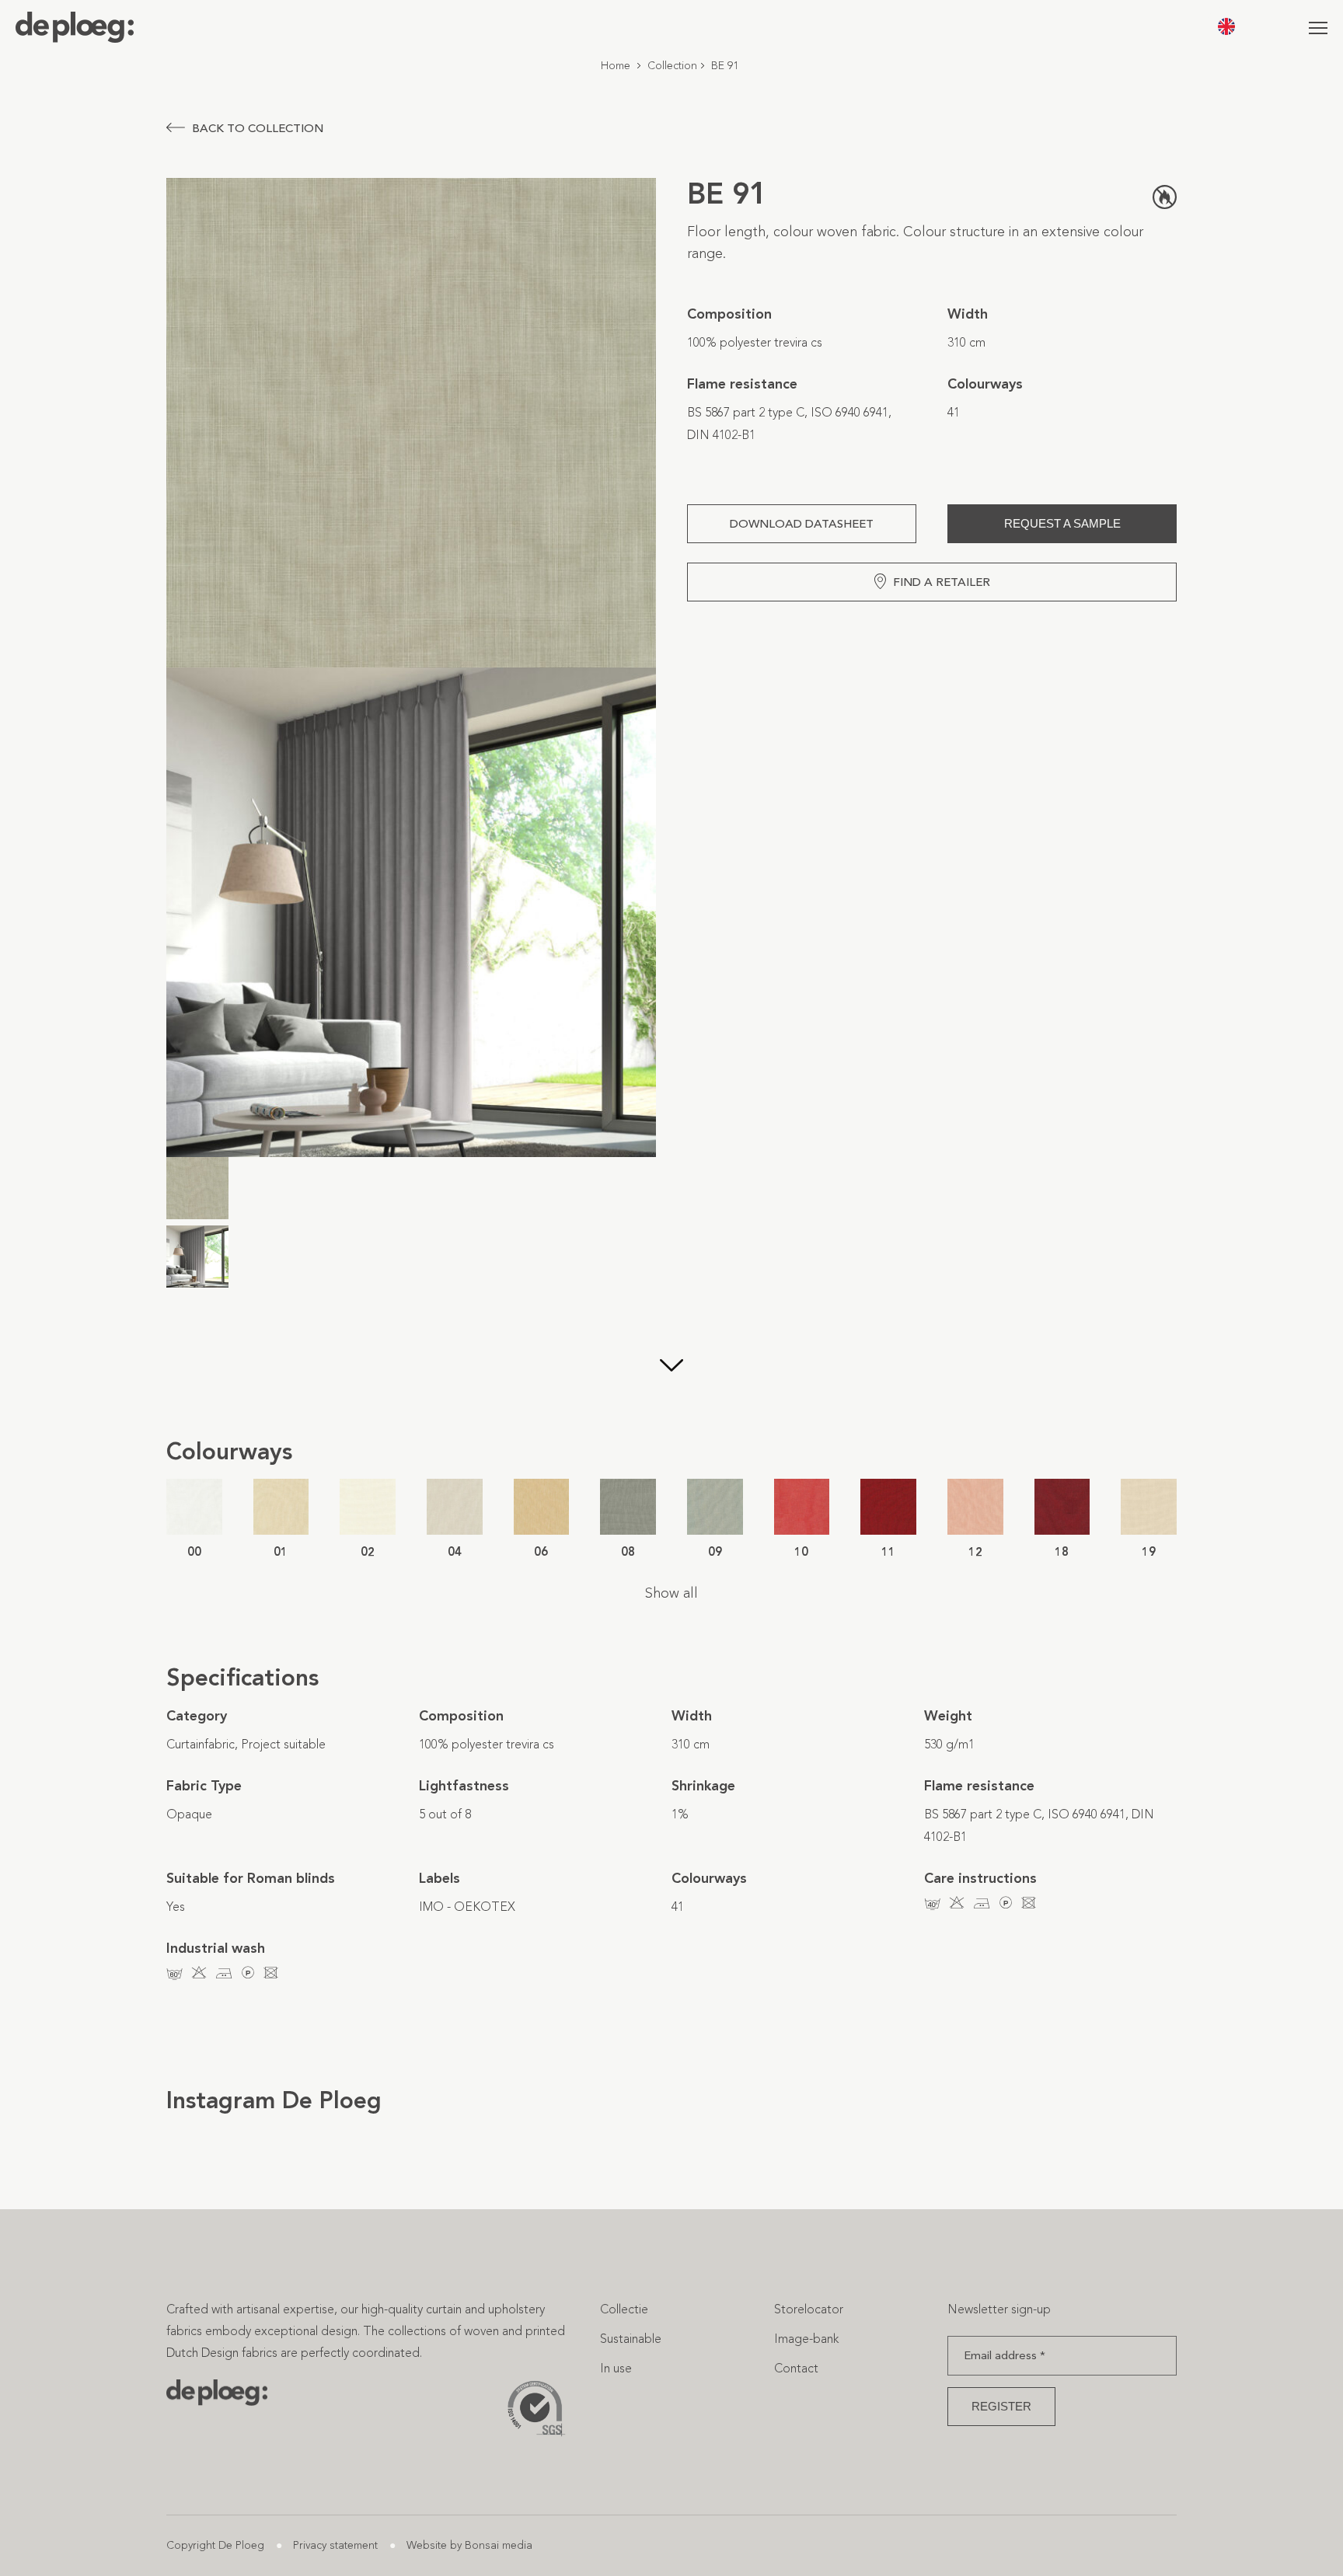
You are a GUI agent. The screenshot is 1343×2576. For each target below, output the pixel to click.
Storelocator (809, 2309)
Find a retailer (942, 582)
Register (1001, 2406)
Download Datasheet (802, 524)
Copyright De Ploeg (215, 2545)
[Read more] (671, 1367)
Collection (672, 66)
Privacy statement (335, 2545)
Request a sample (1062, 523)
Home (616, 66)
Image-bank (806, 2339)
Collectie (624, 2309)
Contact (796, 2368)
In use (616, 2368)
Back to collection (258, 128)
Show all (671, 1593)
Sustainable (631, 2339)
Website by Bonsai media (469, 2545)
